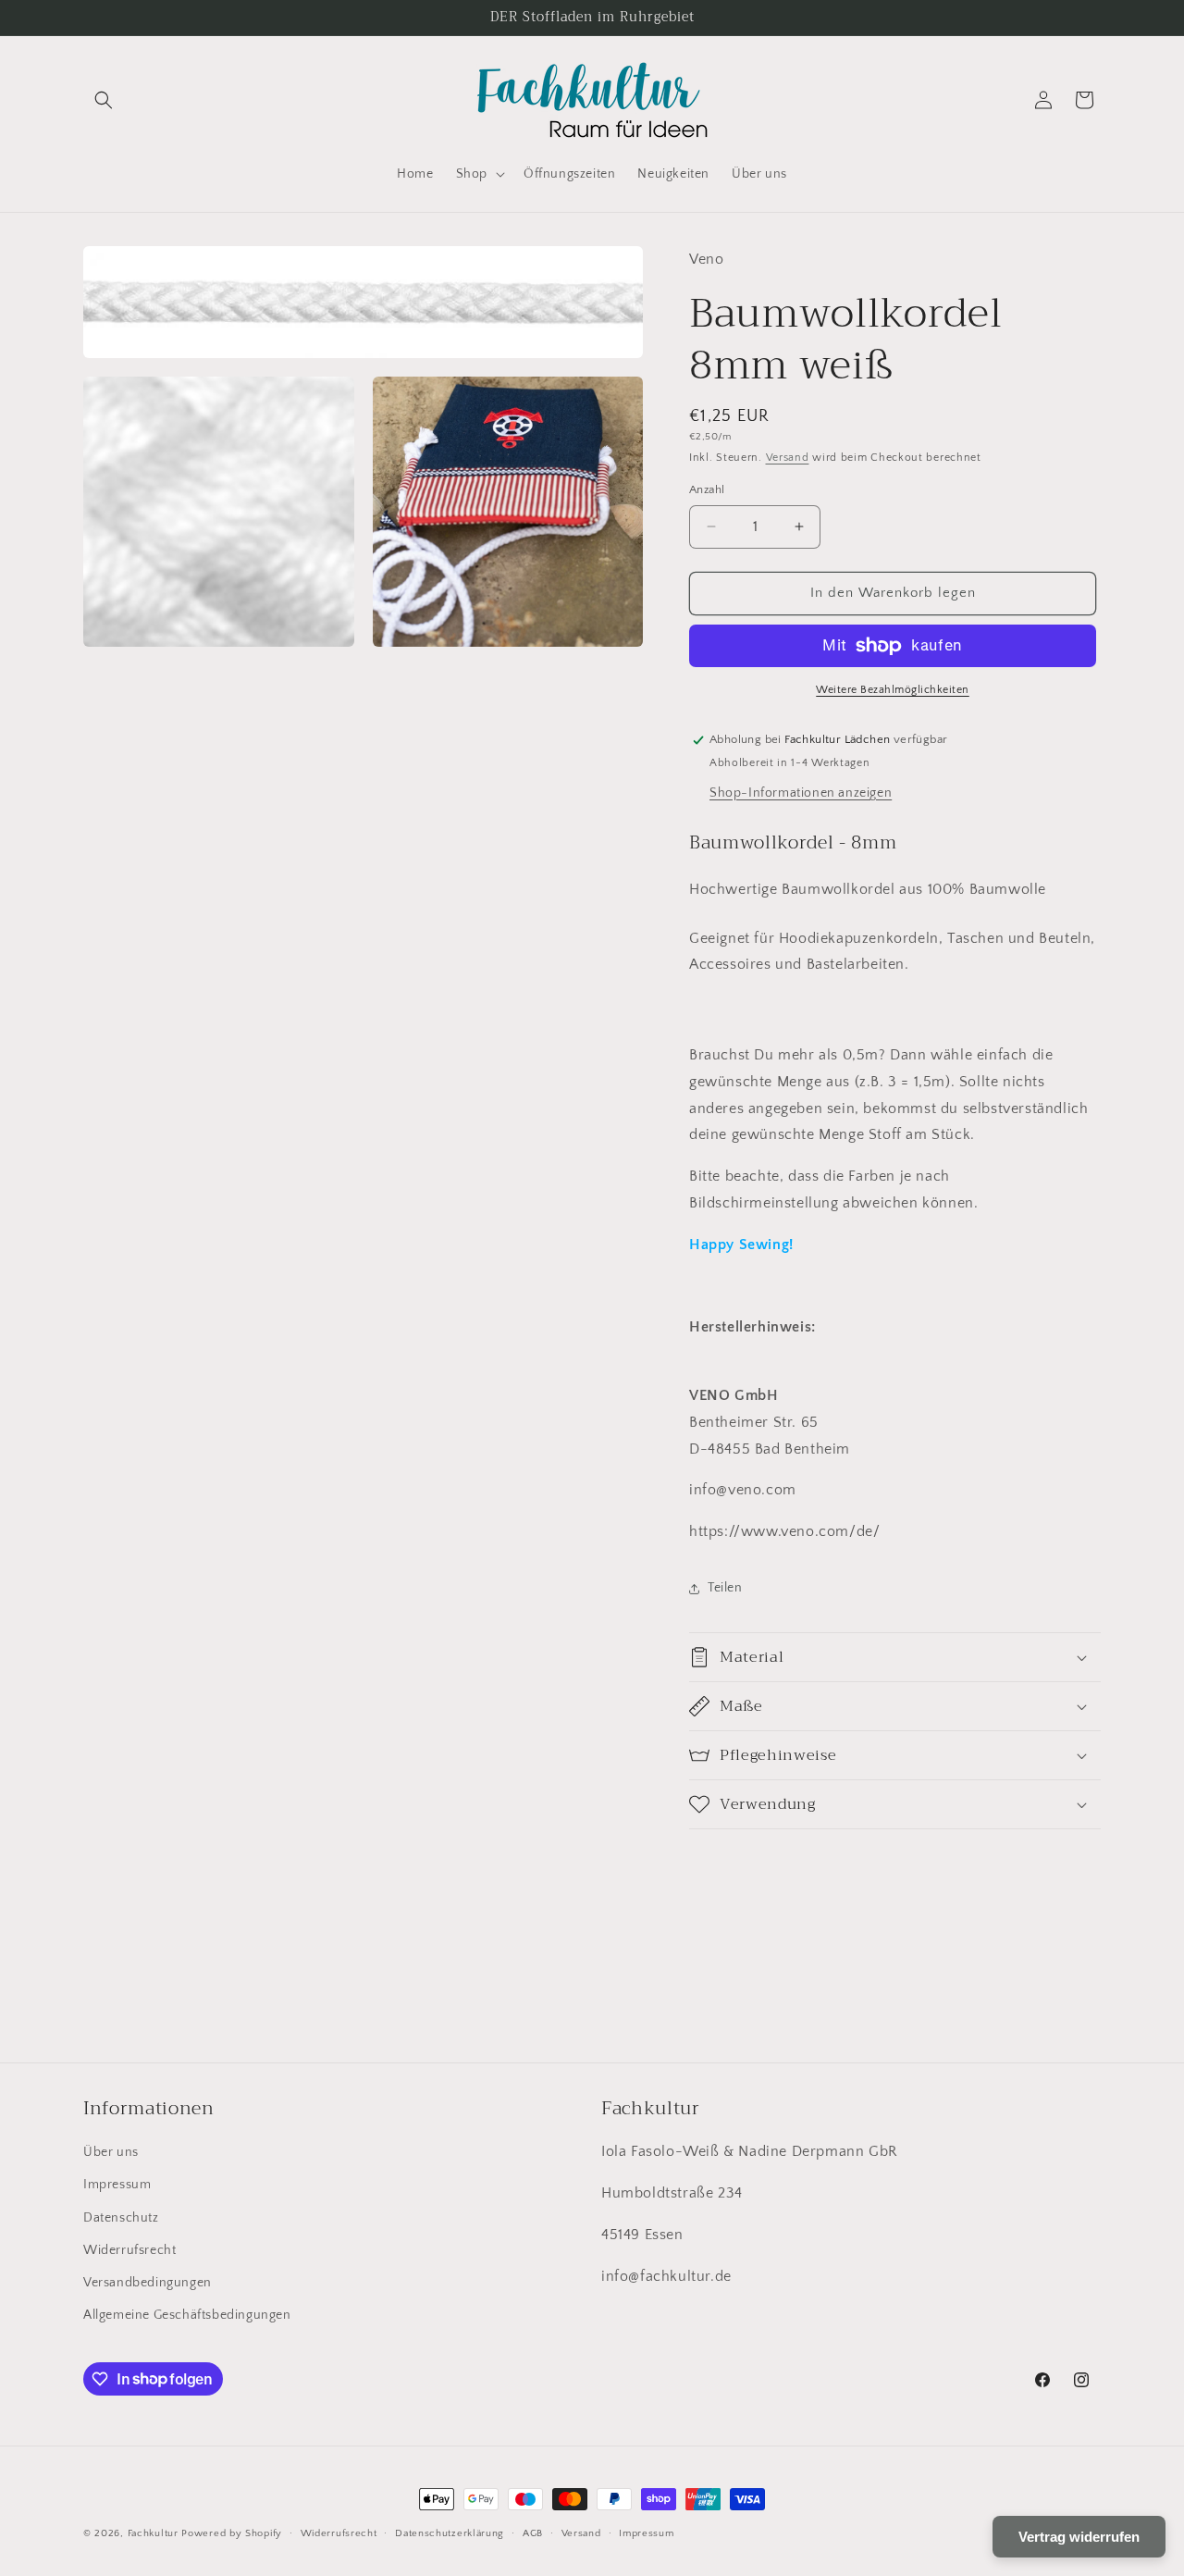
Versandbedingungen (148, 2283)
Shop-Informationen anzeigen (801, 793)
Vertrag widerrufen (1079, 2537)
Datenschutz (121, 2218)
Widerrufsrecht (129, 2250)
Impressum (117, 2186)
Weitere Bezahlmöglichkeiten (893, 690)
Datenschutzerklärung (450, 2533)
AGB (533, 2533)
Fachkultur (153, 2533)
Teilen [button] (725, 1588)
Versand (788, 458)
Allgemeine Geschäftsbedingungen (187, 2315)
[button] (104, 100)
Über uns (111, 2152)
